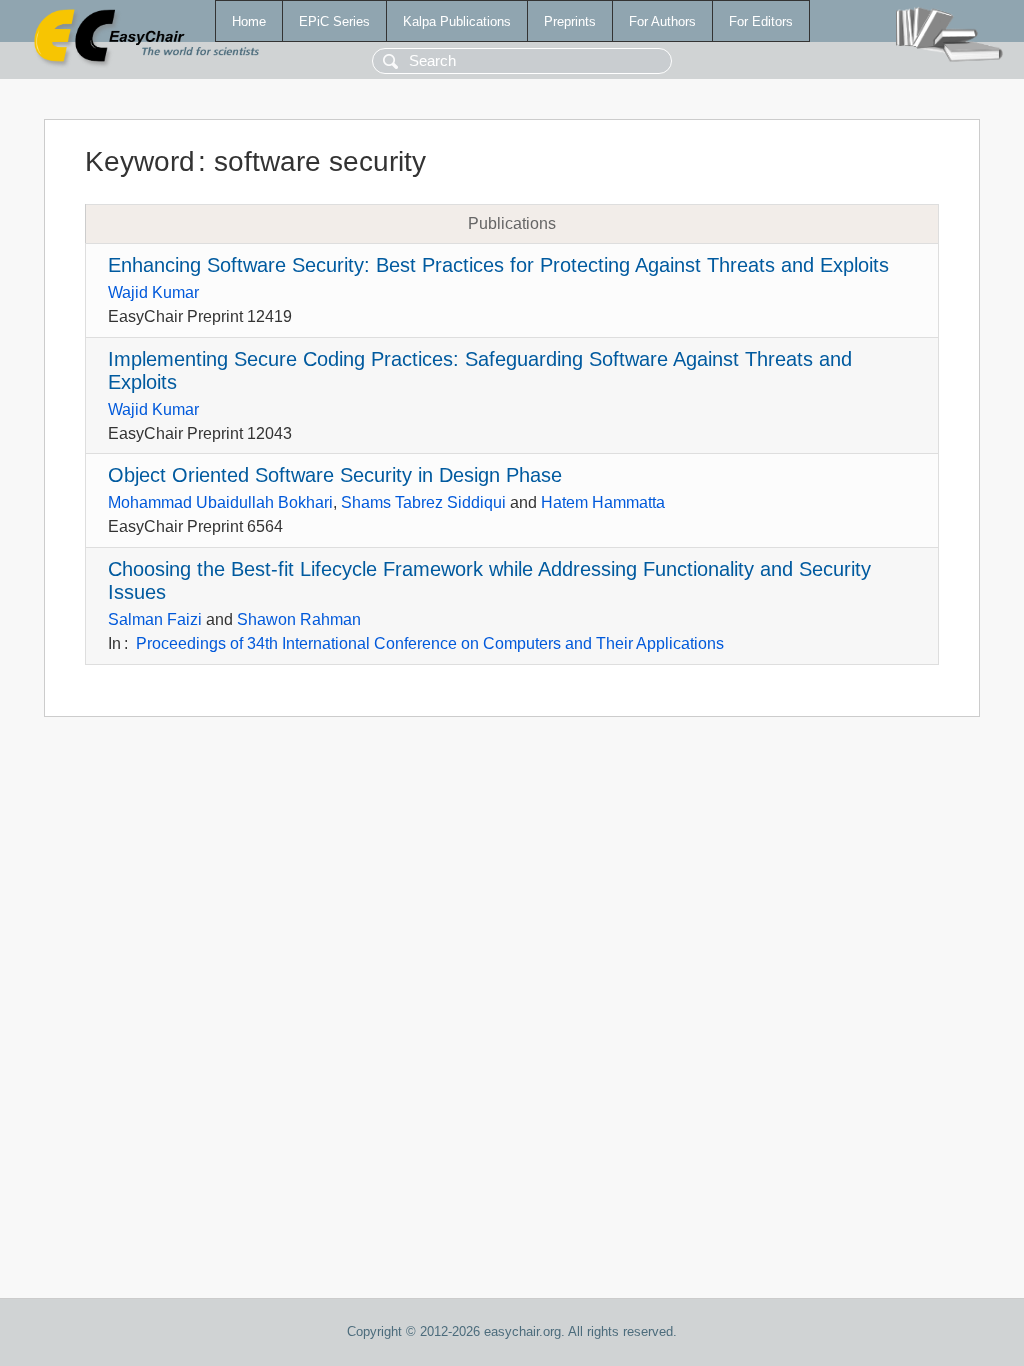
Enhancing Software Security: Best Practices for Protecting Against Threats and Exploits (498, 265)
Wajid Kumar (153, 292)
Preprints (570, 21)
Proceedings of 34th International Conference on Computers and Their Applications (430, 643)
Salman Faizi (155, 619)
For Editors (761, 21)
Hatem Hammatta (603, 502)
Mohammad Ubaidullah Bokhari (220, 502)
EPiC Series (334, 21)
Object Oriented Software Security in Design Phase (335, 475)
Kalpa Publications (457, 21)
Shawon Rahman (299, 619)
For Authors (662, 21)
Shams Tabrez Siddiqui (423, 502)
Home (249, 21)
